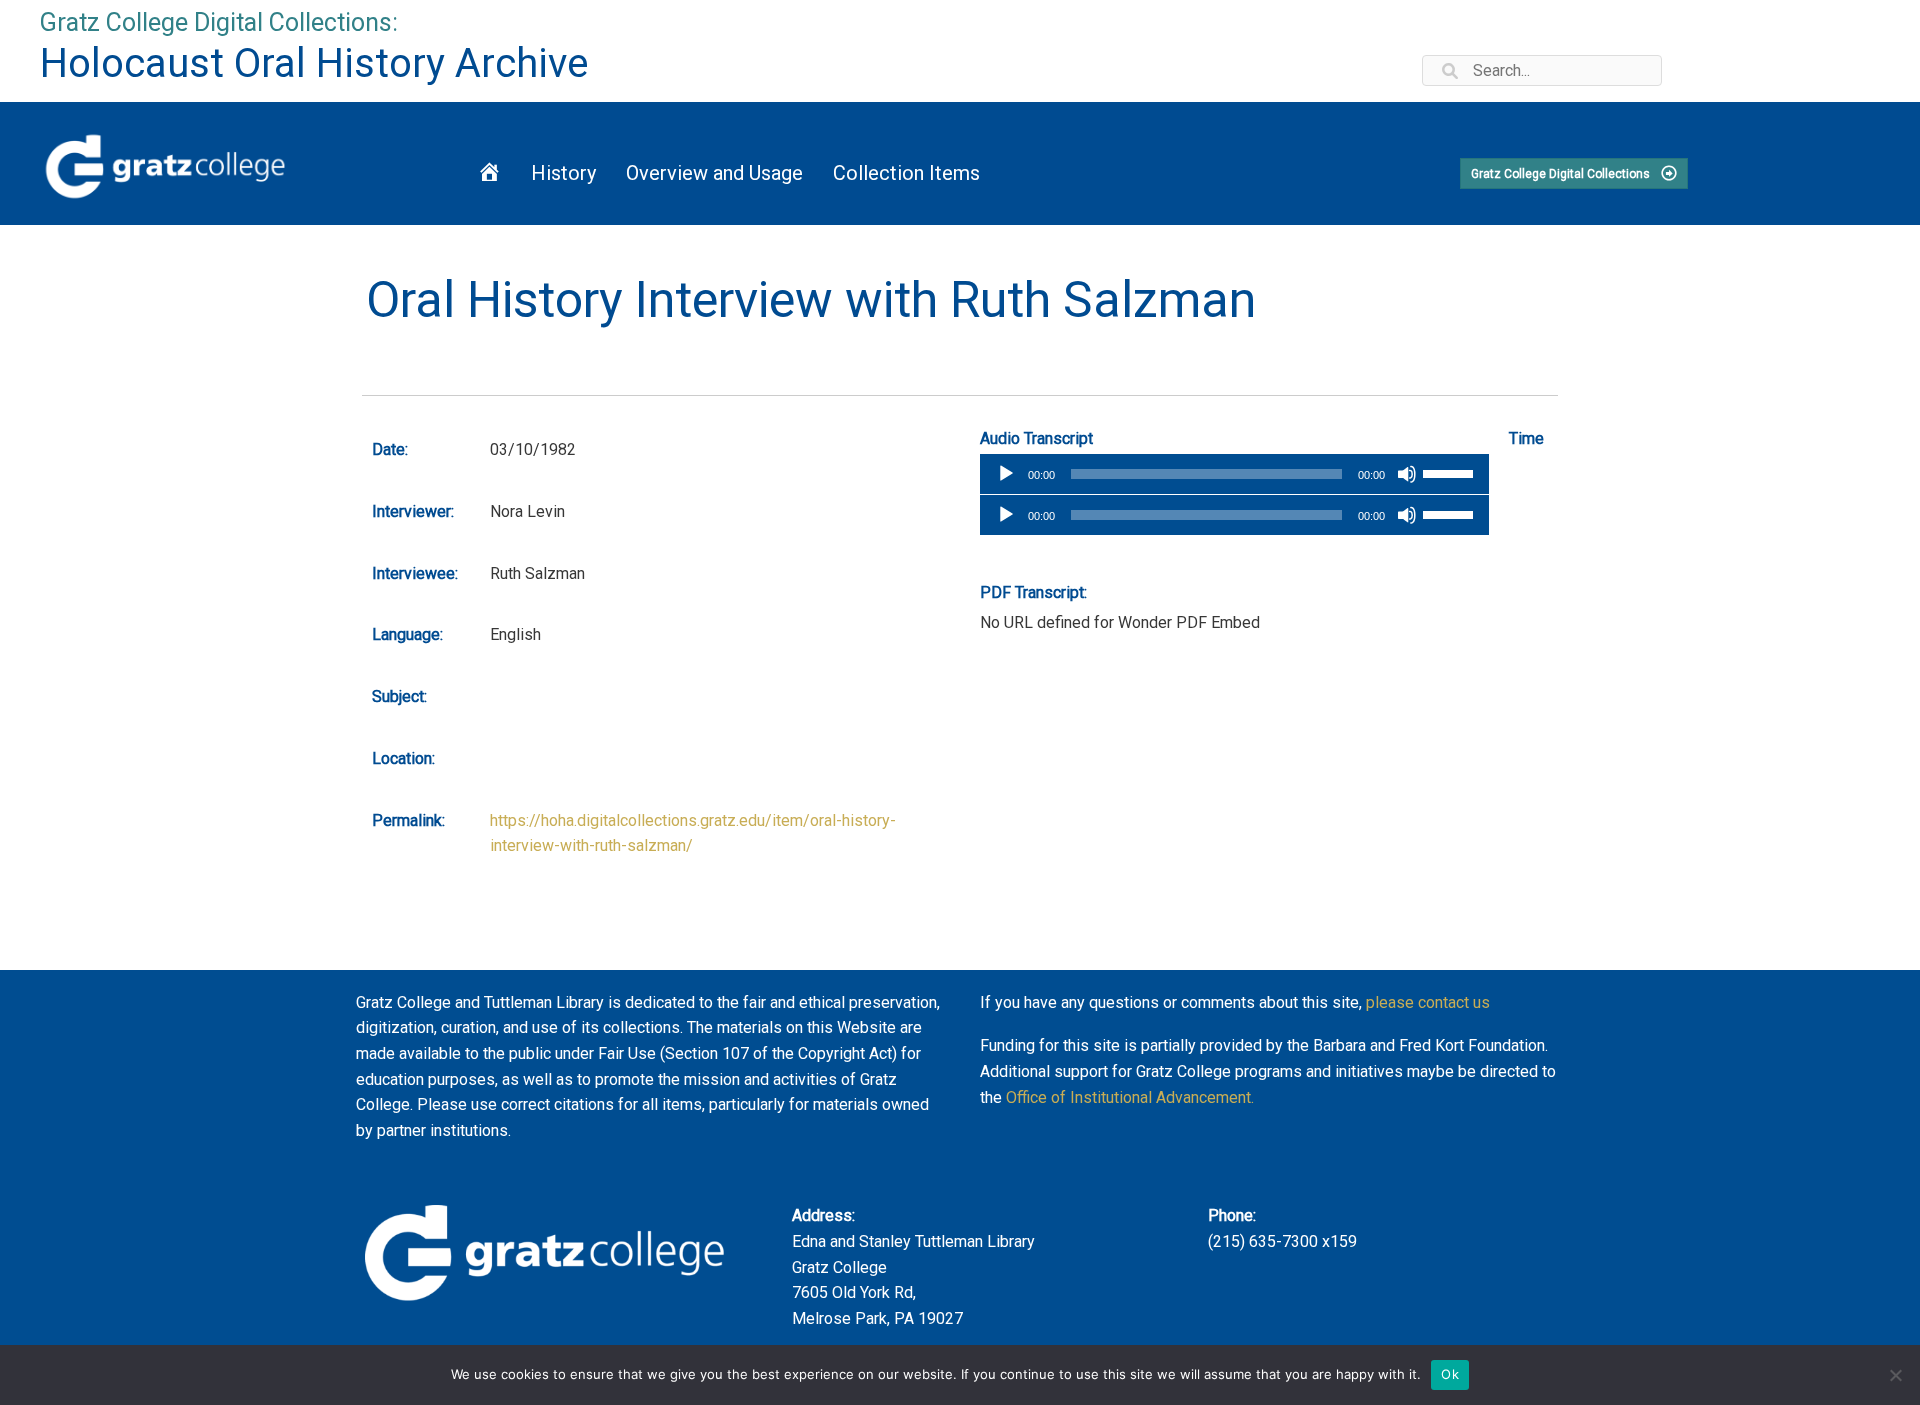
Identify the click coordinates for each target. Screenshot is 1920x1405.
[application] (1234, 474)
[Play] (1006, 474)
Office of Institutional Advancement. (1130, 1097)
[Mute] (1407, 474)
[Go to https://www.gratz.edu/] (221, 163)
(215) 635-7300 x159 (1282, 1241)
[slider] (1451, 472)
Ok (1450, 1374)
